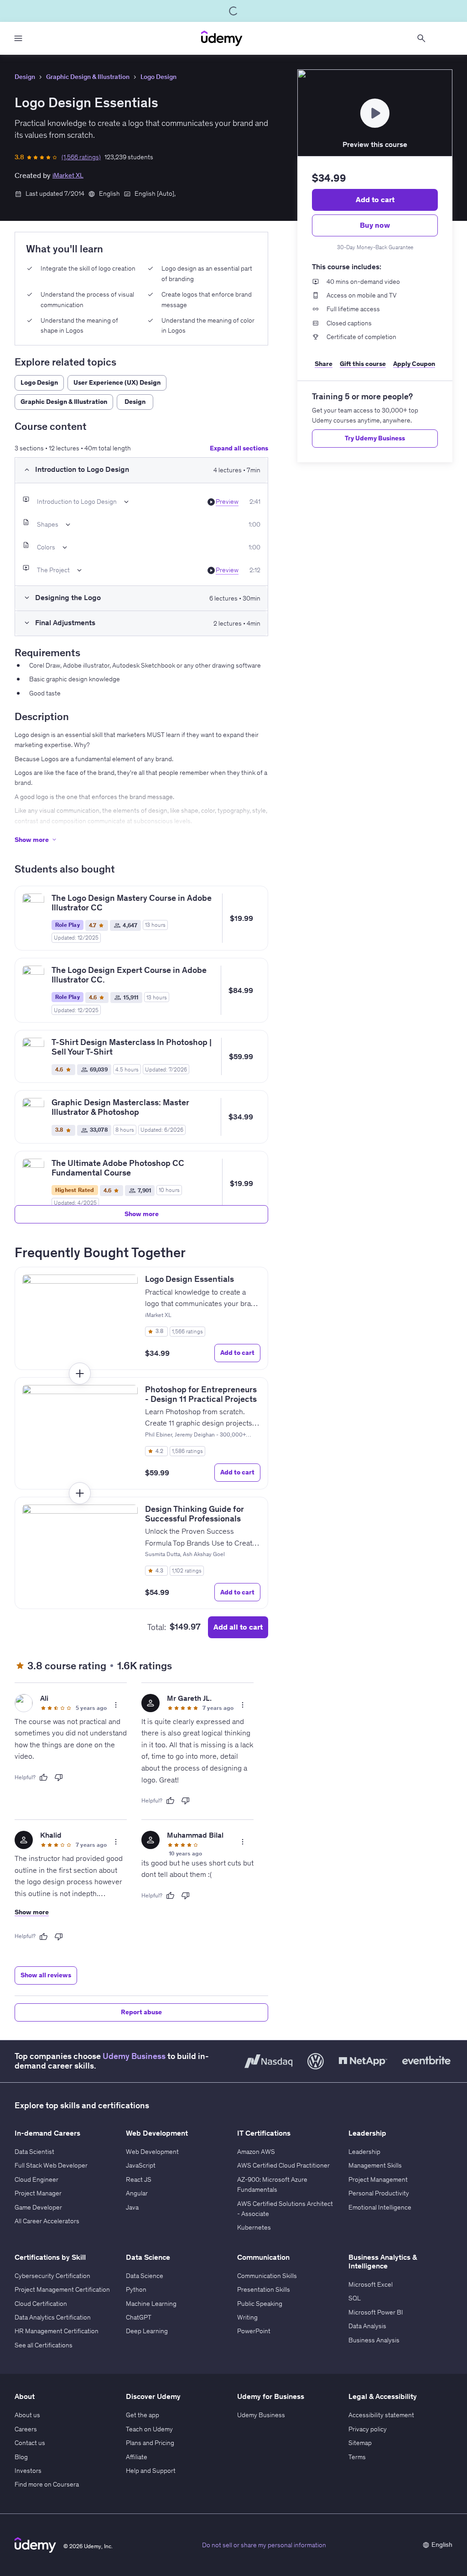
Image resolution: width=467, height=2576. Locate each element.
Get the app (143, 2415)
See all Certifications (44, 2345)
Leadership (364, 2152)
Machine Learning (151, 2304)
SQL (355, 2298)
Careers (26, 2429)
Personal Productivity (379, 2193)
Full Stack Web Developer (51, 2165)
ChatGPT (139, 2317)
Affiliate (137, 2457)
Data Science (145, 2276)
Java (132, 2207)
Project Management (378, 2179)
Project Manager (38, 2193)
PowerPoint (254, 2331)
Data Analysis (367, 2326)
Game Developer (38, 2207)
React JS (139, 2179)
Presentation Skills (264, 2289)
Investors (28, 2471)
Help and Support (151, 2471)
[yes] (43, 1777)
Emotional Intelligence (380, 2207)
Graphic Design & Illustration (88, 77)
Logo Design (158, 77)
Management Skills (375, 2165)
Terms (357, 2457)
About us (27, 2415)
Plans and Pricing (150, 2443)
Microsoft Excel (371, 2284)
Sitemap (360, 2443)
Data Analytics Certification (53, 2317)
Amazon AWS (256, 2152)
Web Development (152, 2152)
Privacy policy (368, 2429)
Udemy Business (134, 2056)
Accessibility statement (381, 2415)
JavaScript (141, 2165)
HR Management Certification (57, 2331)
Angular (137, 2193)
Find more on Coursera (47, 2484)
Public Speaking (260, 2304)
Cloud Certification (41, 2304)
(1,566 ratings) (81, 157)
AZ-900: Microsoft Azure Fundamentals (272, 2184)
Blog (21, 2457)
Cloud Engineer (36, 2179)
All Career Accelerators (47, 2221)
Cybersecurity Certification (52, 2276)
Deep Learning (147, 2331)
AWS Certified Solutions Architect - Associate (285, 2209)
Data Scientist (34, 2152)
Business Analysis (374, 2340)
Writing (247, 2317)
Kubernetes (254, 2227)
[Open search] (421, 38)
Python (136, 2289)
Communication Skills (267, 2276)
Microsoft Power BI (376, 2312)
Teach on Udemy (149, 2429)
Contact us (30, 2443)
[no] (59, 1777)
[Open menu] (18, 38)
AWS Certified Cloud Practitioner (283, 2165)
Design (25, 77)
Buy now (375, 225)
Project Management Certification (62, 2289)
